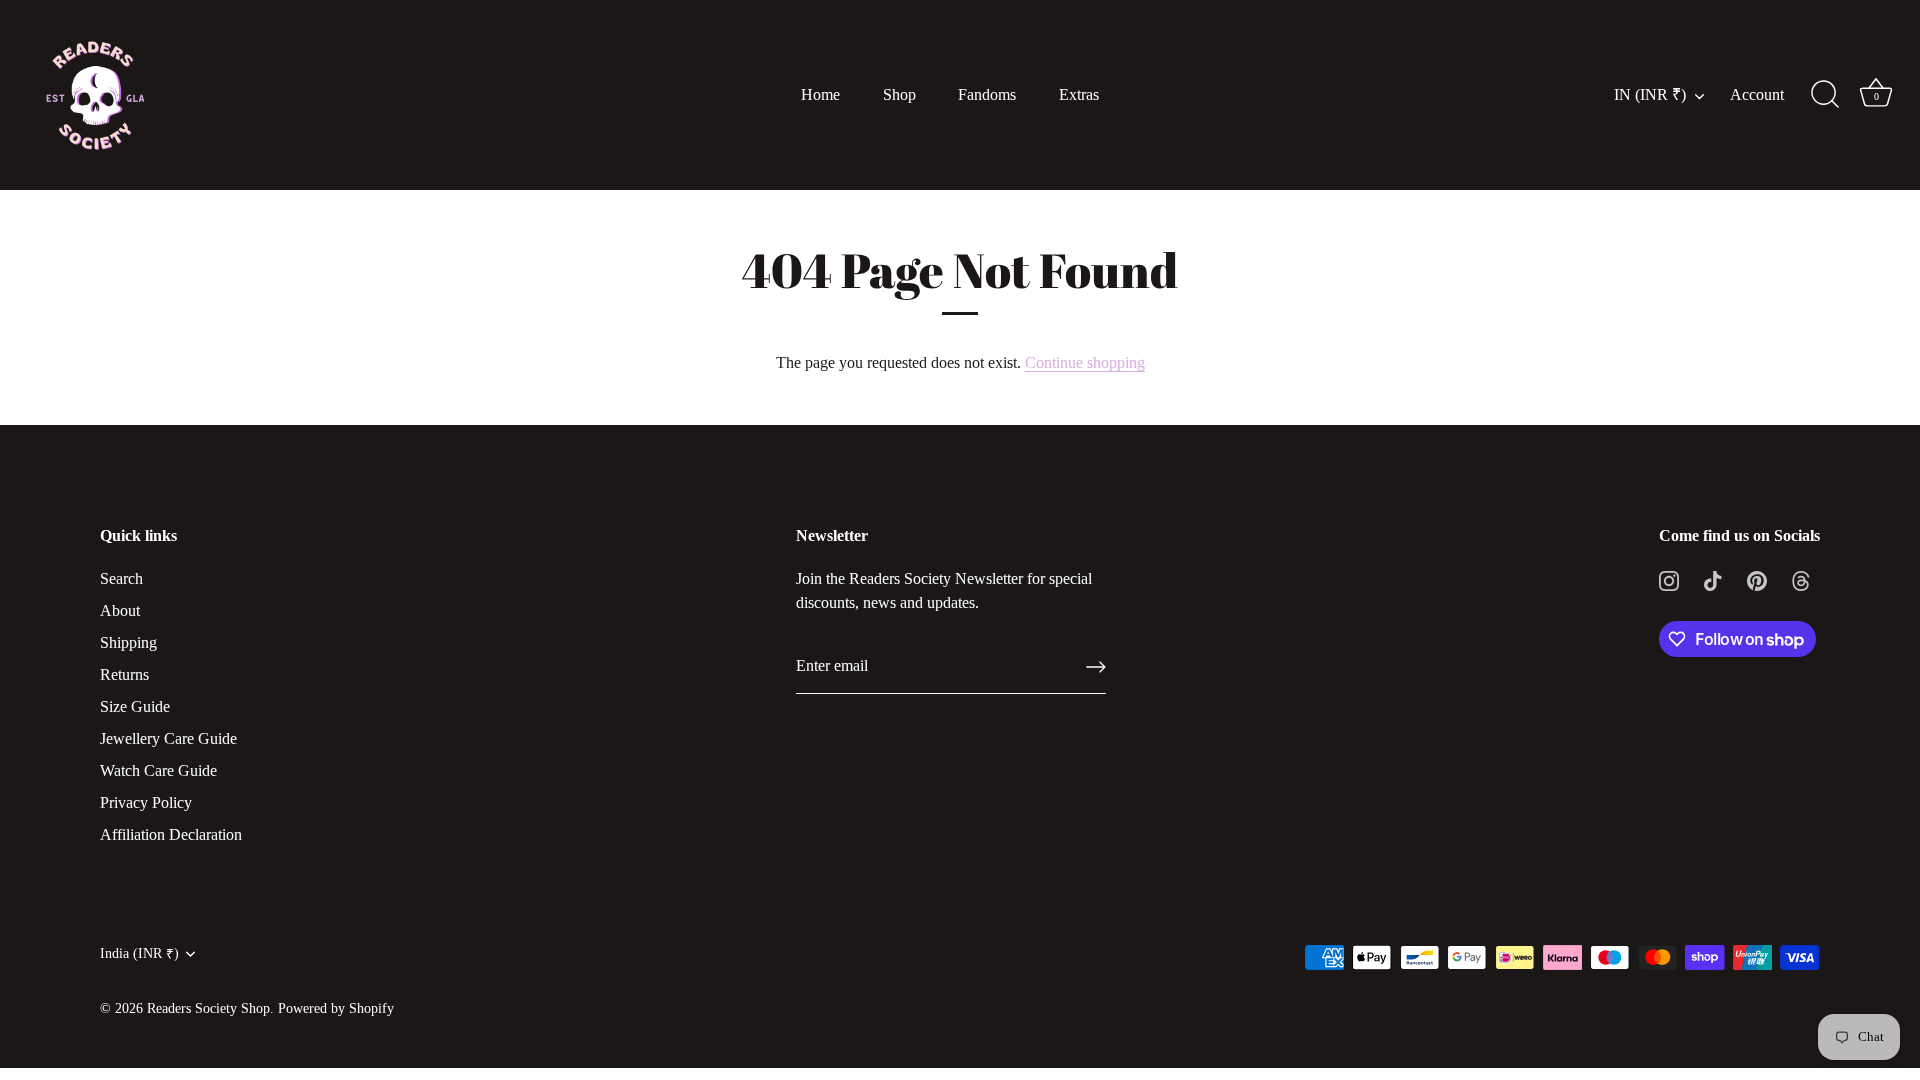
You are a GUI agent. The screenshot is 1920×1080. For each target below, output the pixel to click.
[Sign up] (1096, 667)
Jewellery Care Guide (168, 738)
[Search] (1825, 95)
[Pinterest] (1757, 578)
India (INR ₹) (139, 953)
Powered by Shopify (336, 1008)
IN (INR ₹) (1650, 95)
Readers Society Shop (208, 1008)
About (120, 610)
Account (1757, 95)
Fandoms (987, 95)
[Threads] (1801, 578)
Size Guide (135, 706)
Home (820, 95)
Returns (124, 674)
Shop (899, 95)
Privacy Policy (146, 802)
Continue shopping (1085, 362)
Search (121, 578)
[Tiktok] (1713, 578)
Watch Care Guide (158, 770)
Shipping (128, 642)
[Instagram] (1669, 578)
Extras (1079, 95)
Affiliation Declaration (171, 834)
